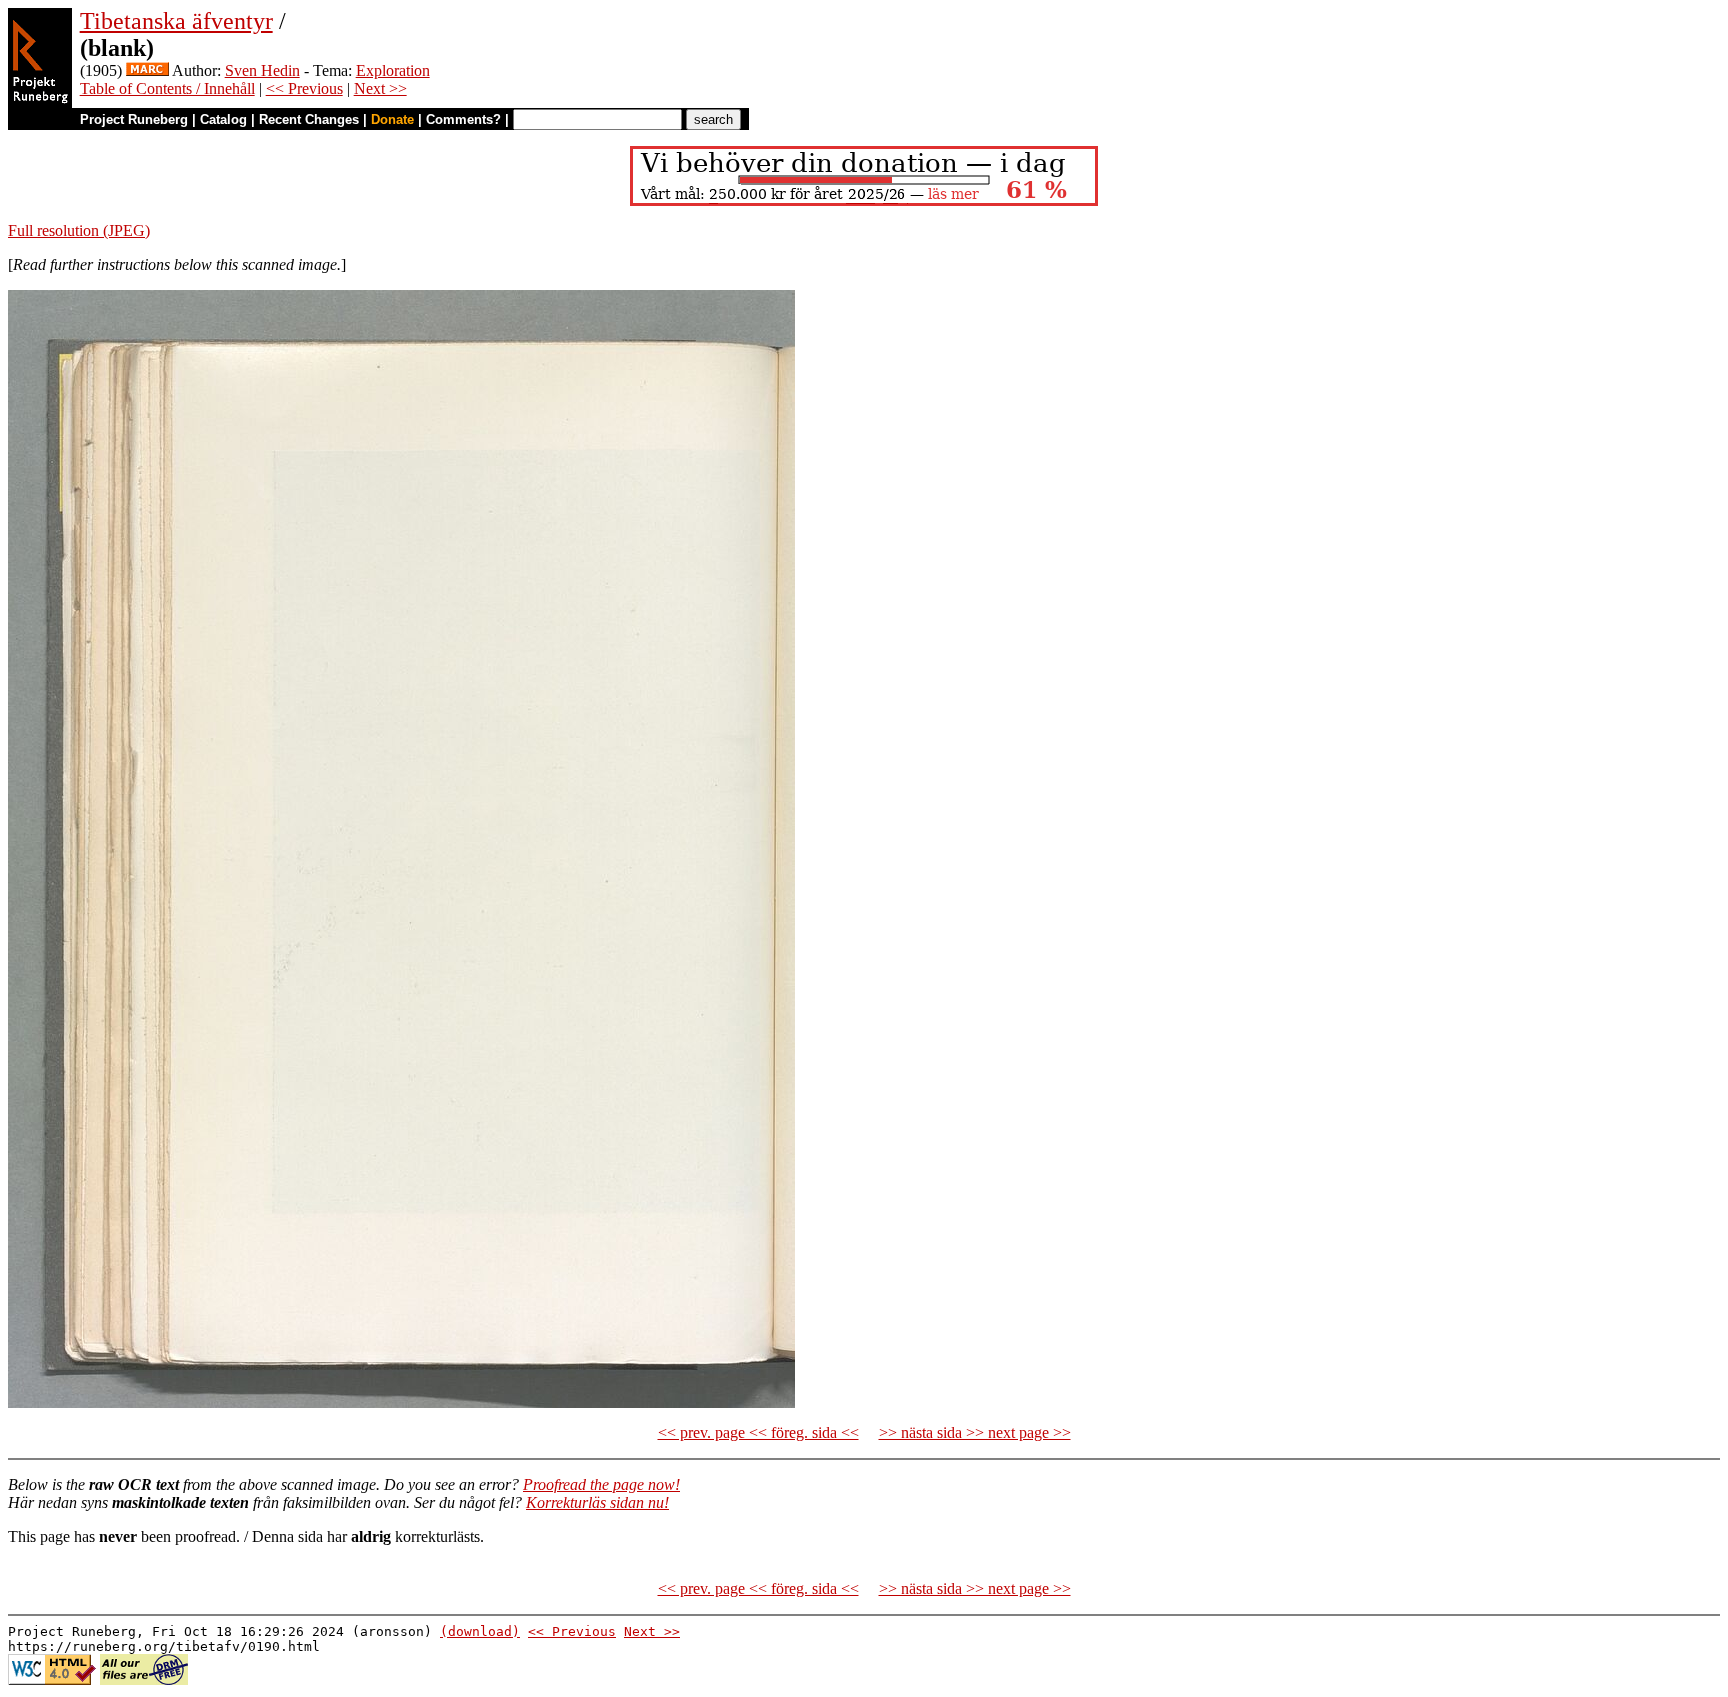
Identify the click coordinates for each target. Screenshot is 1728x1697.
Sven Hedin (262, 70)
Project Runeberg (134, 119)
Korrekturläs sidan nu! (597, 1502)
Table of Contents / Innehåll (167, 88)
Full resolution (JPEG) (79, 230)
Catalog (223, 119)
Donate (392, 119)
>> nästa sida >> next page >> (975, 1432)
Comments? (463, 119)
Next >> (380, 88)
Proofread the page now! (601, 1484)
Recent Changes (309, 119)
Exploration (393, 70)
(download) (480, 1631)
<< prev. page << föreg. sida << (758, 1432)
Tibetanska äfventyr (176, 21)
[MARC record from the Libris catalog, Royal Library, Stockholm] (147, 70)
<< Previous (304, 88)
